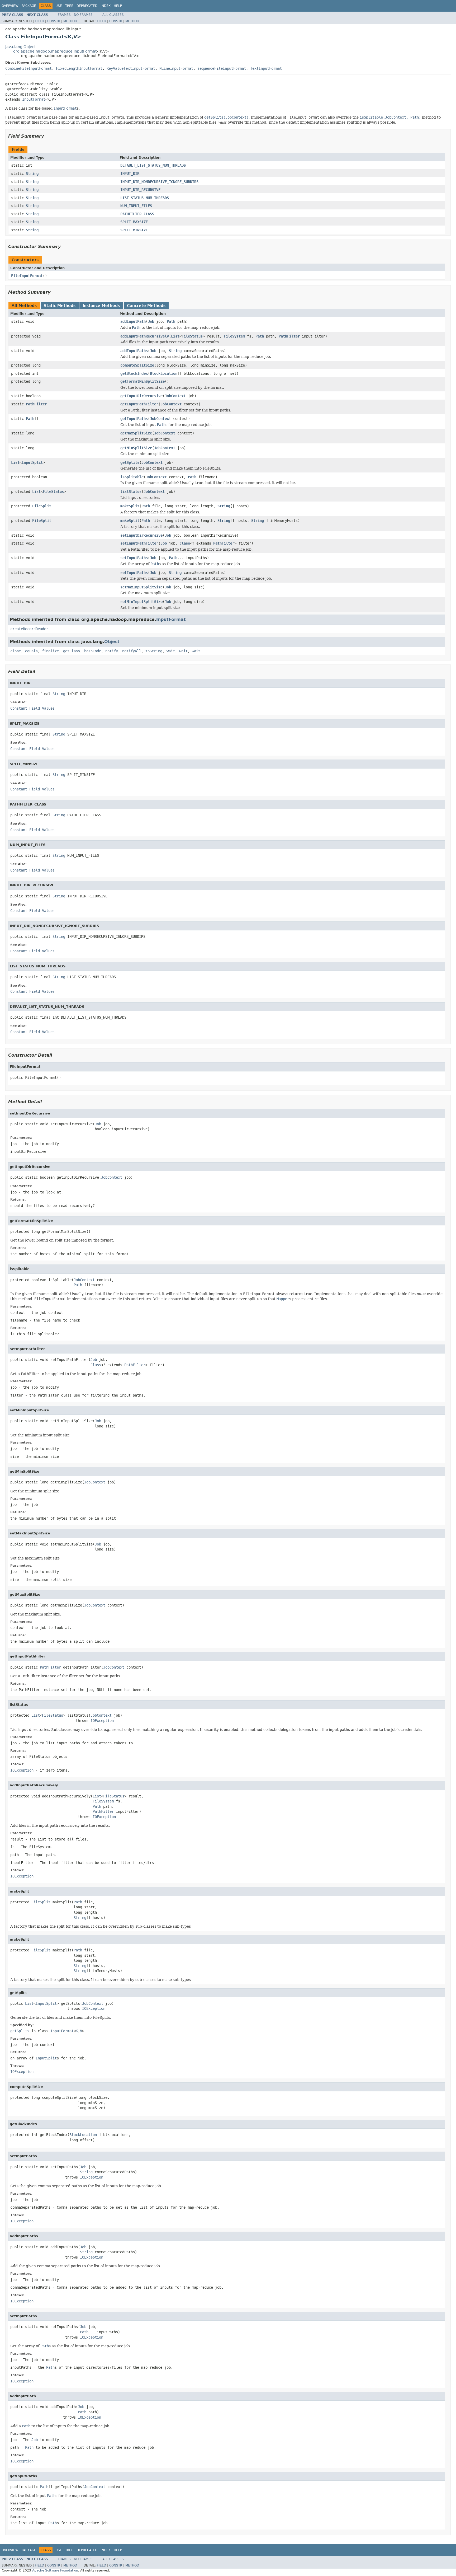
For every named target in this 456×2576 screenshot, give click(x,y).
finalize (50, 651)
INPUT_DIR (130, 174)
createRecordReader (29, 629)
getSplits (130, 462)
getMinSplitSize (136, 448)
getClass (72, 651)
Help (118, 6)
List (175, 336)
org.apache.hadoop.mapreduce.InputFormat (55, 51)
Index (106, 6)
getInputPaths (134, 419)
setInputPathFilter (139, 543)
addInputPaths (134, 351)
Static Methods (60, 306)
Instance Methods (101, 306)
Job (151, 321)
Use (59, 6)
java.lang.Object (20, 47)
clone (16, 651)
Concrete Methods (146, 306)
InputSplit (32, 462)
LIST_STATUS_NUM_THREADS (145, 198)
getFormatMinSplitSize (142, 381)
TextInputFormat (266, 68)
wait (171, 651)
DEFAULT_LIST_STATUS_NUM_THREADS (153, 165)
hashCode (93, 651)
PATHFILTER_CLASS (137, 214)
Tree (69, 6)
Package (29, 6)
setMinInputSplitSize (141, 602)
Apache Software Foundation (55, 2570)
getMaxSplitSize (136, 433)
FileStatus (192, 336)
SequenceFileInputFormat (222, 68)
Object (112, 642)
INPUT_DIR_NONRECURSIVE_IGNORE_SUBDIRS (159, 182)
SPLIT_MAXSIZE (134, 222)
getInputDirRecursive (141, 396)
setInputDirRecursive (141, 535)
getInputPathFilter (139, 404)
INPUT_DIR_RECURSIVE (140, 190)
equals (31, 651)
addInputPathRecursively (145, 336)
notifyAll (132, 651)
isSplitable (132, 477)
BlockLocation (164, 373)
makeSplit (130, 506)
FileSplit (42, 506)
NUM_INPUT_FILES (136, 206)
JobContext (175, 396)
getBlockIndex (134, 373)
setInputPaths (134, 558)
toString (154, 651)
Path (171, 321)
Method (70, 21)
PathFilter (289, 336)
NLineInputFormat (176, 68)
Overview (10, 6)
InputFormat (34, 99)
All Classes (113, 15)
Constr (54, 21)
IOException (102, 1721)
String (32, 174)
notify (112, 651)
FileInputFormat (27, 276)
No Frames (83, 15)
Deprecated (87, 6)
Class (185, 543)
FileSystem (234, 336)
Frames (64, 15)
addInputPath (133, 321)
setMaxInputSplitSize (141, 587)
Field (39, 21)
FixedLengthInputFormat (79, 68)
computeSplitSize (137, 365)
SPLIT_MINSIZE (134, 230)
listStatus (131, 491)
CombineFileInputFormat (28, 68)
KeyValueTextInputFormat (131, 68)
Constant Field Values (32, 708)
